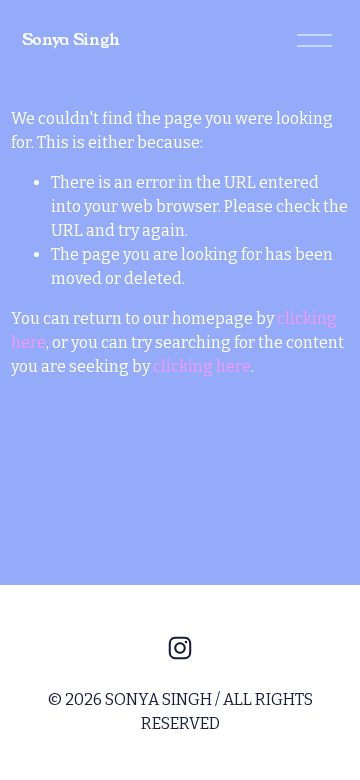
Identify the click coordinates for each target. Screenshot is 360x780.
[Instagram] (180, 648)
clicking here (202, 366)
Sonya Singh (71, 39)
